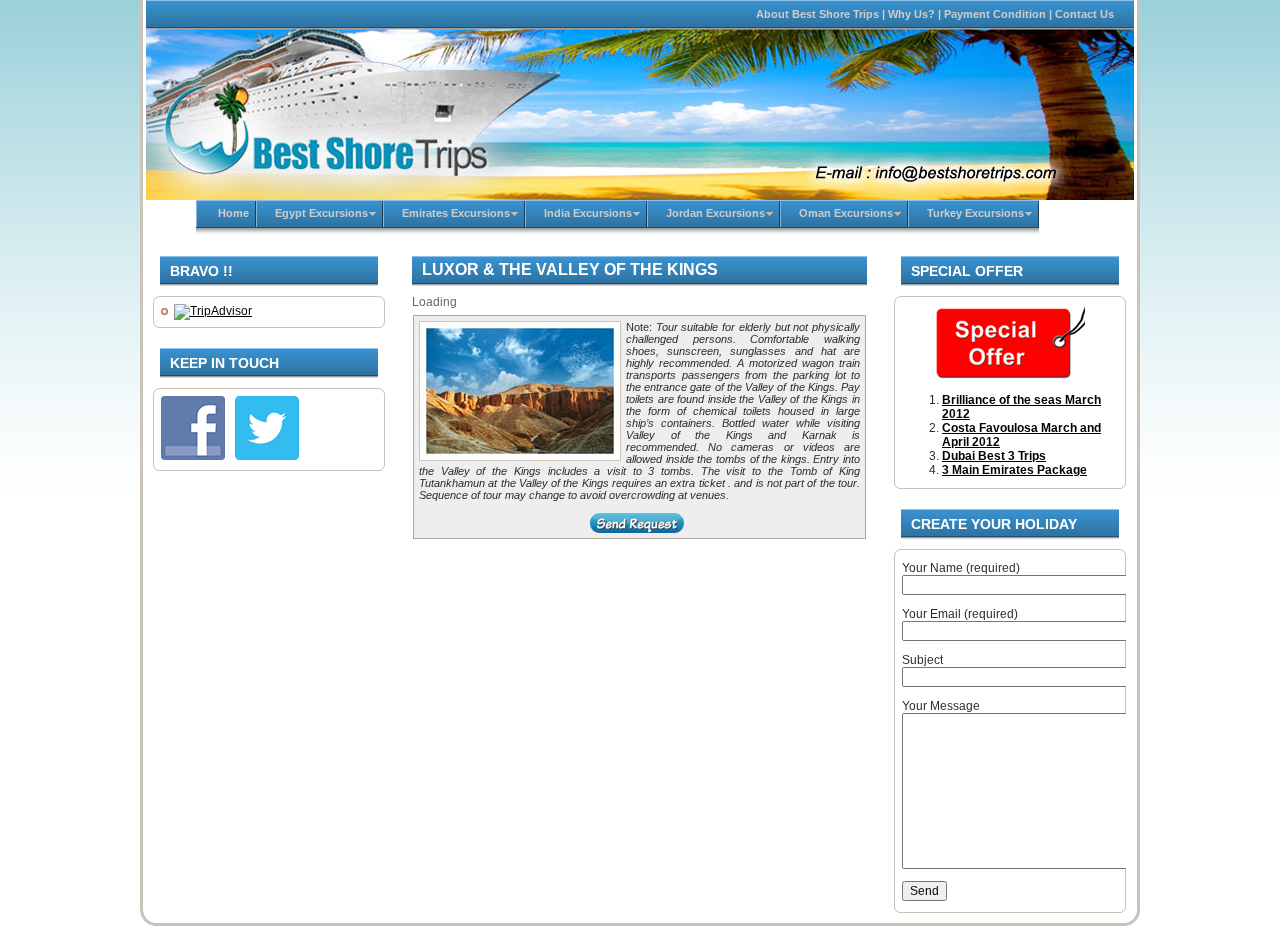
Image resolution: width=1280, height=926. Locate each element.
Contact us (1084, 14)
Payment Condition (995, 14)
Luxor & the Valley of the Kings (570, 269)
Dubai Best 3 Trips (994, 456)
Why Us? (911, 14)
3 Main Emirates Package (1014, 470)
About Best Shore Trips (817, 14)
